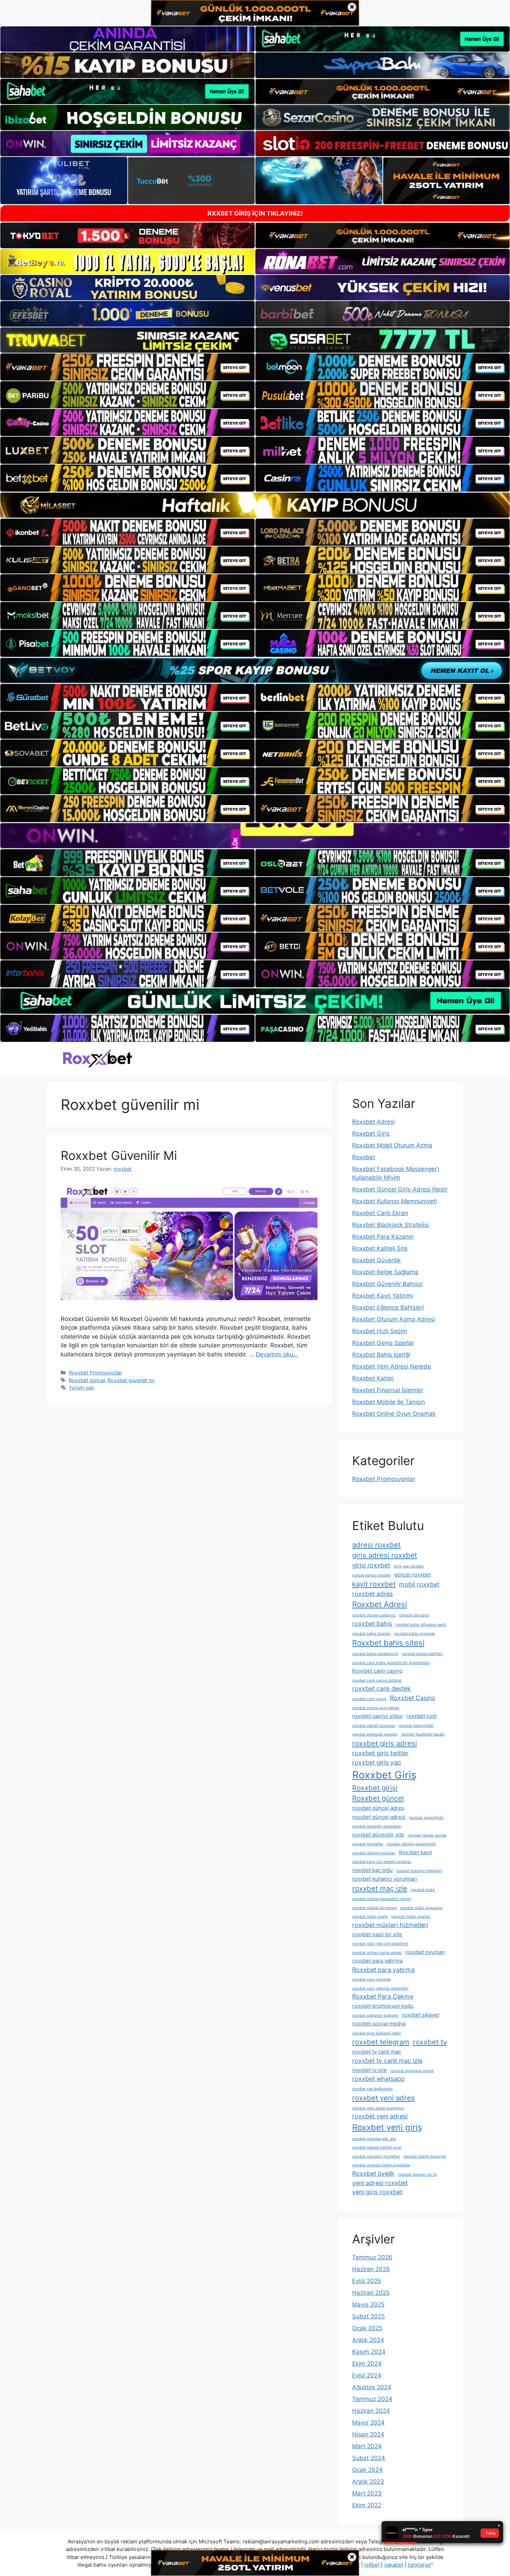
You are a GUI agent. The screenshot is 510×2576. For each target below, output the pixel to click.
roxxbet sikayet (420, 2015)
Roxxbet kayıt (415, 1852)
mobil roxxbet (419, 1584)
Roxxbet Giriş (371, 1134)
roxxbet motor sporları (411, 1917)
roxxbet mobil (423, 1890)
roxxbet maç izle (380, 1888)
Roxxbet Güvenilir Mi (119, 1155)
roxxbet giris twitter (380, 1753)
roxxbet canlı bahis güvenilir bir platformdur (391, 1663)
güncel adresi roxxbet (371, 1575)
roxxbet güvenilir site (378, 1835)
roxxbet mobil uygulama (421, 1908)
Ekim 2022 (367, 2505)
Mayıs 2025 (368, 2305)
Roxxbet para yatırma (383, 1970)
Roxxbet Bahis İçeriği (381, 1355)
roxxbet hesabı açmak (427, 1835)
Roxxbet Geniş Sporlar (383, 1343)
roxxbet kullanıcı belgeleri (419, 1871)
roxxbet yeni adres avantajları (378, 2108)
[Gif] (255, 505)
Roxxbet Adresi (373, 1122)
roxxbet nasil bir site (377, 1934)
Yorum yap (81, 1387)
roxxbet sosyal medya (379, 2023)
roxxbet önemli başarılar (425, 2156)
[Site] (127, 367)
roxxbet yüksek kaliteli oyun (377, 2147)
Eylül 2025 (367, 2281)
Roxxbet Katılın (373, 1378)
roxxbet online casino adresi (377, 1953)
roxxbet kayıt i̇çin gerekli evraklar (382, 1862)
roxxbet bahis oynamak (415, 1634)
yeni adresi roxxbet (380, 2183)
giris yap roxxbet (409, 1566)
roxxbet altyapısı (414, 1615)
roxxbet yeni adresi (380, 2116)
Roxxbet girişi (375, 1788)
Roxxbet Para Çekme (383, 1996)
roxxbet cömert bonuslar (374, 1726)
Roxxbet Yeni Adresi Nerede (392, 1366)
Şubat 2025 (368, 2316)
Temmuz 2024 (372, 2399)
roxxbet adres (372, 1594)
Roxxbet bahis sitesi (388, 1643)
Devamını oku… (277, 1354)
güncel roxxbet (413, 1575)
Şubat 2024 (369, 2458)
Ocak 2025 (367, 2328)
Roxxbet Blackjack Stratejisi (390, 1225)
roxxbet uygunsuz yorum (412, 2071)
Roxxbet (364, 1157)
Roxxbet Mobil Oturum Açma (392, 1145)
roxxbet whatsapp (379, 2079)
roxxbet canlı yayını (369, 1699)
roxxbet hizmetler (368, 1844)
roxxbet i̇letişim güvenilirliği (411, 1844)
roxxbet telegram (381, 2042)
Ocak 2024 (367, 2470)
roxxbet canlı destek (381, 1688)
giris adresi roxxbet (385, 1555)
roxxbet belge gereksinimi (375, 1654)
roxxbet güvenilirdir (426, 1818)
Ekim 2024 (367, 2364)
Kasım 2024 (369, 2352)
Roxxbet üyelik (373, 2173)
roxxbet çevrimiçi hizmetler (376, 2156)
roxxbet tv (430, 2042)
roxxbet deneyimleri (416, 1726)
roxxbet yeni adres (384, 2098)
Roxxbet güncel (87, 1380)
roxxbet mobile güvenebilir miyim (381, 1899)
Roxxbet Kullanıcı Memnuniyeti (394, 1201)
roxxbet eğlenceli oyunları (375, 1734)
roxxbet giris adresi (385, 1743)
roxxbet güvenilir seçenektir (377, 1826)
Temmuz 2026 (372, 2257)
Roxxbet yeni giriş (387, 2127)
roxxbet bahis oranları (371, 1634)
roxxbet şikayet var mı (418, 2174)
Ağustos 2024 (372, 2387)
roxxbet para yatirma (377, 1961)
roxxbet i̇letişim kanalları (374, 1853)
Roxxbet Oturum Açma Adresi (394, 1319)
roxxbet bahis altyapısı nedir (421, 1625)
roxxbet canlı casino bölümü (377, 1680)
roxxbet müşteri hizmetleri (390, 1925)
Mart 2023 (367, 2493)
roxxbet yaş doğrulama (372, 2089)
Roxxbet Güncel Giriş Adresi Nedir (400, 1189)
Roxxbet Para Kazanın (383, 1237)
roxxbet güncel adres (378, 1808)
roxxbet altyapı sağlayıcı (374, 1615)
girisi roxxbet (371, 1565)
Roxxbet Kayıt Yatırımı (382, 1296)
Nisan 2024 (368, 2434)
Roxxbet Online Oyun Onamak (394, 1414)
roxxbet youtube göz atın (374, 2139)
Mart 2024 (367, 2446)
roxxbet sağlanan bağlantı (375, 2015)
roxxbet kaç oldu (372, 1870)
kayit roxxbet (374, 1584)
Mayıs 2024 (368, 2423)
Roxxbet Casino (413, 1698)
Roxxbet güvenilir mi (131, 1380)
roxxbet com (422, 1716)
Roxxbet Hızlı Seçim (380, 1331)
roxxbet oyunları (425, 1952)
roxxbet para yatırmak (372, 1979)
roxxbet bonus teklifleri (422, 1654)
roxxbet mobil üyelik (370, 1917)
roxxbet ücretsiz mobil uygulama (381, 2165)
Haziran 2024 (371, 2411)
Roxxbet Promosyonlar (95, 1373)
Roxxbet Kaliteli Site (380, 1248)
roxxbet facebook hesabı (423, 1734)
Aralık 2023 (368, 2482)
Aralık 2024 (368, 2340)
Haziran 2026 (371, 2269)
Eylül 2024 (367, 2375)
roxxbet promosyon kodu (383, 2006)
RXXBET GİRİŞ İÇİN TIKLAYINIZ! (255, 213)
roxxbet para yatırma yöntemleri (380, 1988)
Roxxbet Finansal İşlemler (388, 1390)
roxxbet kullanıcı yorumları (385, 1879)
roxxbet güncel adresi (379, 1817)
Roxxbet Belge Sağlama (385, 1272)
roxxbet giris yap (377, 1762)
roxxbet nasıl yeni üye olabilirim (380, 1944)
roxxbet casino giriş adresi (376, 1708)
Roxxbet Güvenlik (376, 1260)
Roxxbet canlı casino (377, 1671)
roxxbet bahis (372, 1624)
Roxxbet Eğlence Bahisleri (388, 1307)
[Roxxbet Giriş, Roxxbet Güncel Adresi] (97, 1058)
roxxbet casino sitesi (377, 1716)
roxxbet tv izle (369, 2070)
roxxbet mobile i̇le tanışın (374, 1908)
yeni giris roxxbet (377, 2192)
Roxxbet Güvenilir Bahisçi (387, 1284)
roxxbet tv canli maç (377, 2052)
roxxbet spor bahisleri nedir (377, 2033)
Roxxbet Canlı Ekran (380, 1213)
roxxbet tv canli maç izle (387, 2061)
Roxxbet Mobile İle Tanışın (389, 1402)
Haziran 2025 (371, 2293)
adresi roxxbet (376, 1545)
